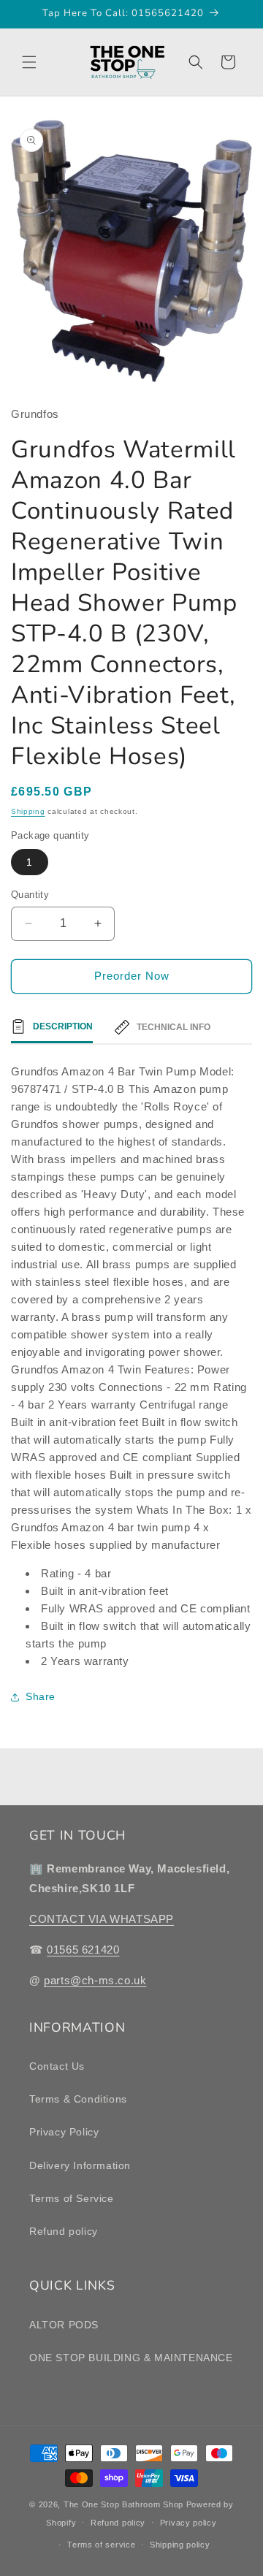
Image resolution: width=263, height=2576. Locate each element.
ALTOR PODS (64, 2325)
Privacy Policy (64, 2132)
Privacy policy (188, 2523)
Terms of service (101, 2545)
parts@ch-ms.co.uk (95, 1980)
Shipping (28, 811)
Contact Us (57, 2066)
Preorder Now (132, 976)
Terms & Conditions (78, 2099)
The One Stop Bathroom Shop (123, 2504)
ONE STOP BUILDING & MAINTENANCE (131, 2358)
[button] (29, 62)
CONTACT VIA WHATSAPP (102, 1919)
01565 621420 (83, 1950)
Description (63, 1026)
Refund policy (64, 2231)
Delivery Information (80, 2165)
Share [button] (41, 1696)
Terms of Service (72, 2198)
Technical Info (174, 1027)
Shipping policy (180, 2545)
